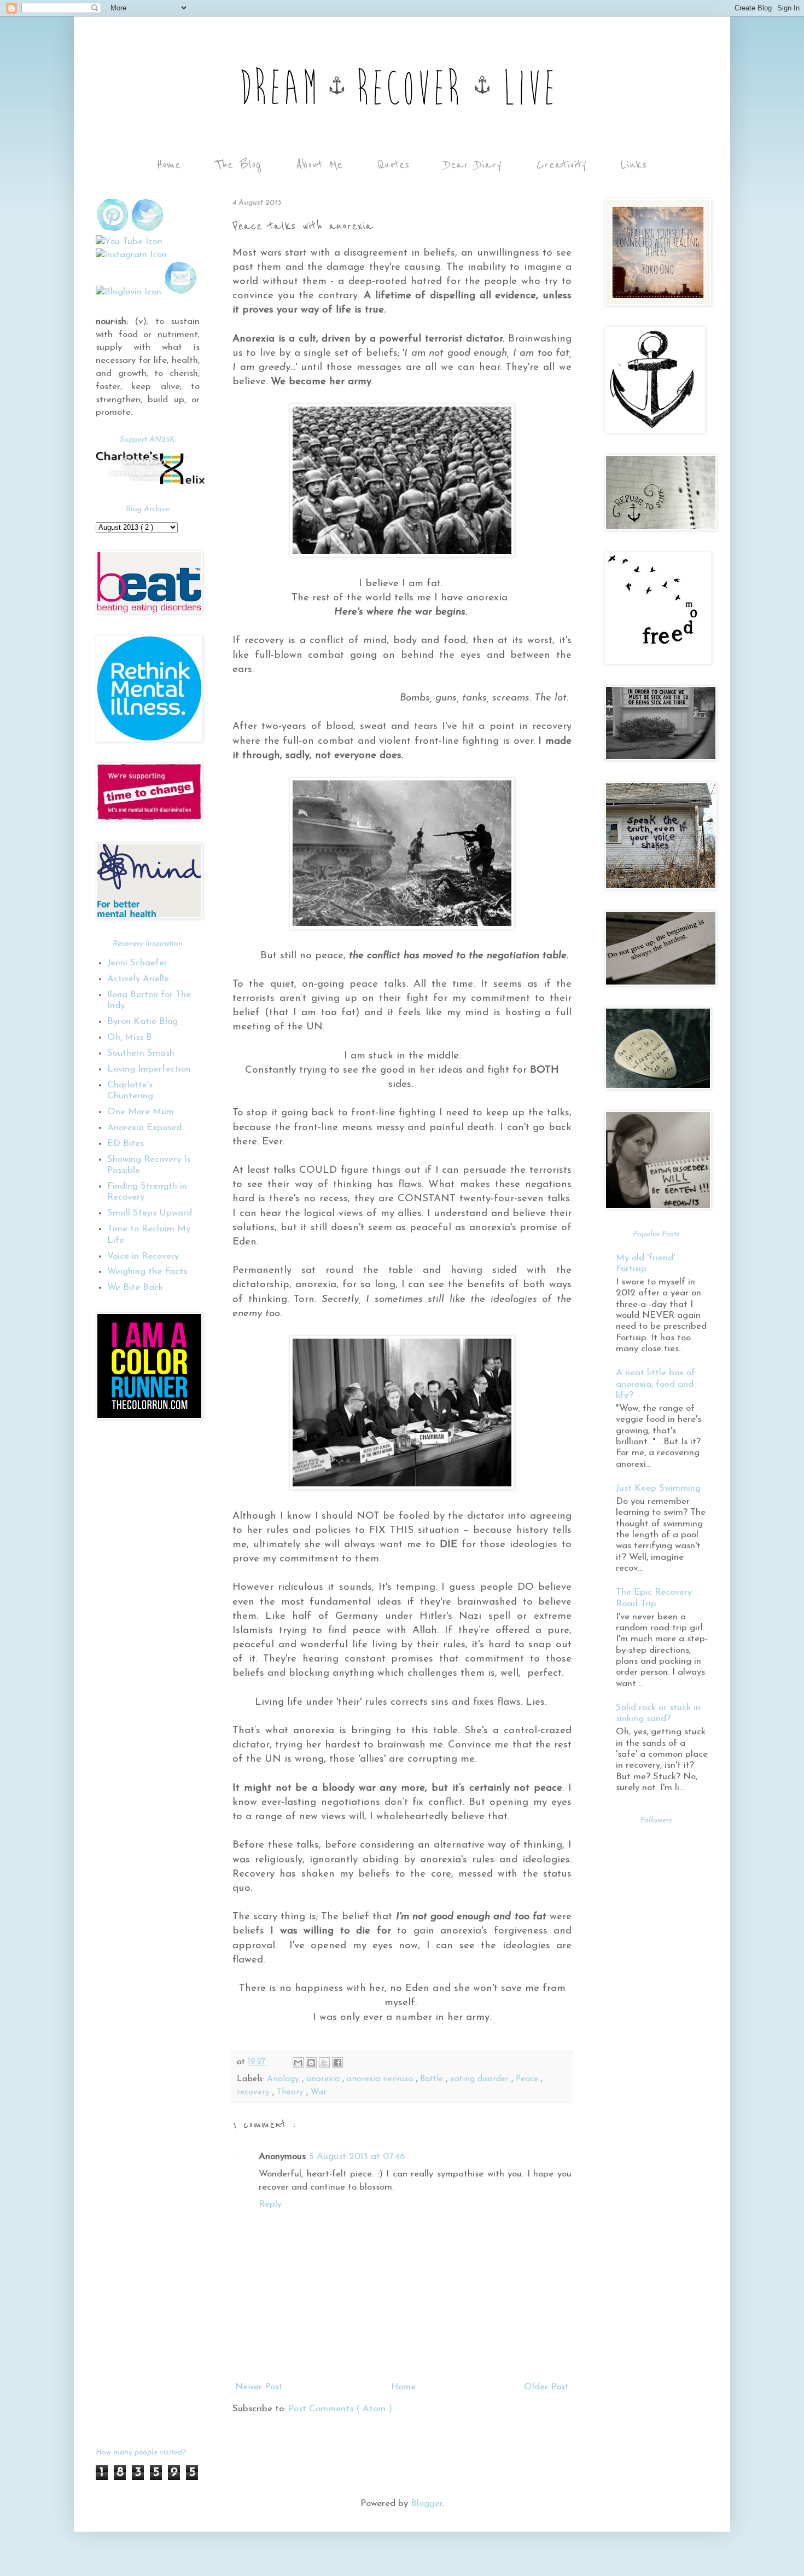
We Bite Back (135, 1287)
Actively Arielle (138, 979)
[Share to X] (324, 2063)
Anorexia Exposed (144, 1128)
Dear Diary (473, 165)
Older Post (546, 2387)
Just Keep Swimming (658, 1488)
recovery (255, 2092)
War (319, 2092)
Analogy (284, 2079)
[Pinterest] (112, 229)
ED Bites (126, 1144)
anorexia (324, 2079)
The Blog (238, 165)
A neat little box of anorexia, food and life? (656, 1384)
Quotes (393, 165)
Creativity (561, 165)
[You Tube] (129, 242)
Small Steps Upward (150, 1213)
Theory (292, 2092)
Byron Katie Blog (142, 1021)
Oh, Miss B (130, 1037)
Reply (270, 2204)
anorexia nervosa (381, 2079)
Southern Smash (141, 1053)
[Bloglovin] (129, 292)
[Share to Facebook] (337, 2063)
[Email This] (298, 2063)
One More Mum (141, 1112)
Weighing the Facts (147, 1272)
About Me (319, 165)
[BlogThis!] (311, 2063)
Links (634, 165)
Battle (433, 2079)
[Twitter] (148, 229)
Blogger (427, 2503)
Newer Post (259, 2387)
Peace (528, 2079)
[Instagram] (131, 255)
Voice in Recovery (143, 1256)
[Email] (180, 292)
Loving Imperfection (149, 1069)
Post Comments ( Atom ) (340, 2409)
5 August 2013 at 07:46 (357, 2157)
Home (168, 165)
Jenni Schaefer (137, 963)
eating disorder (481, 2079)
